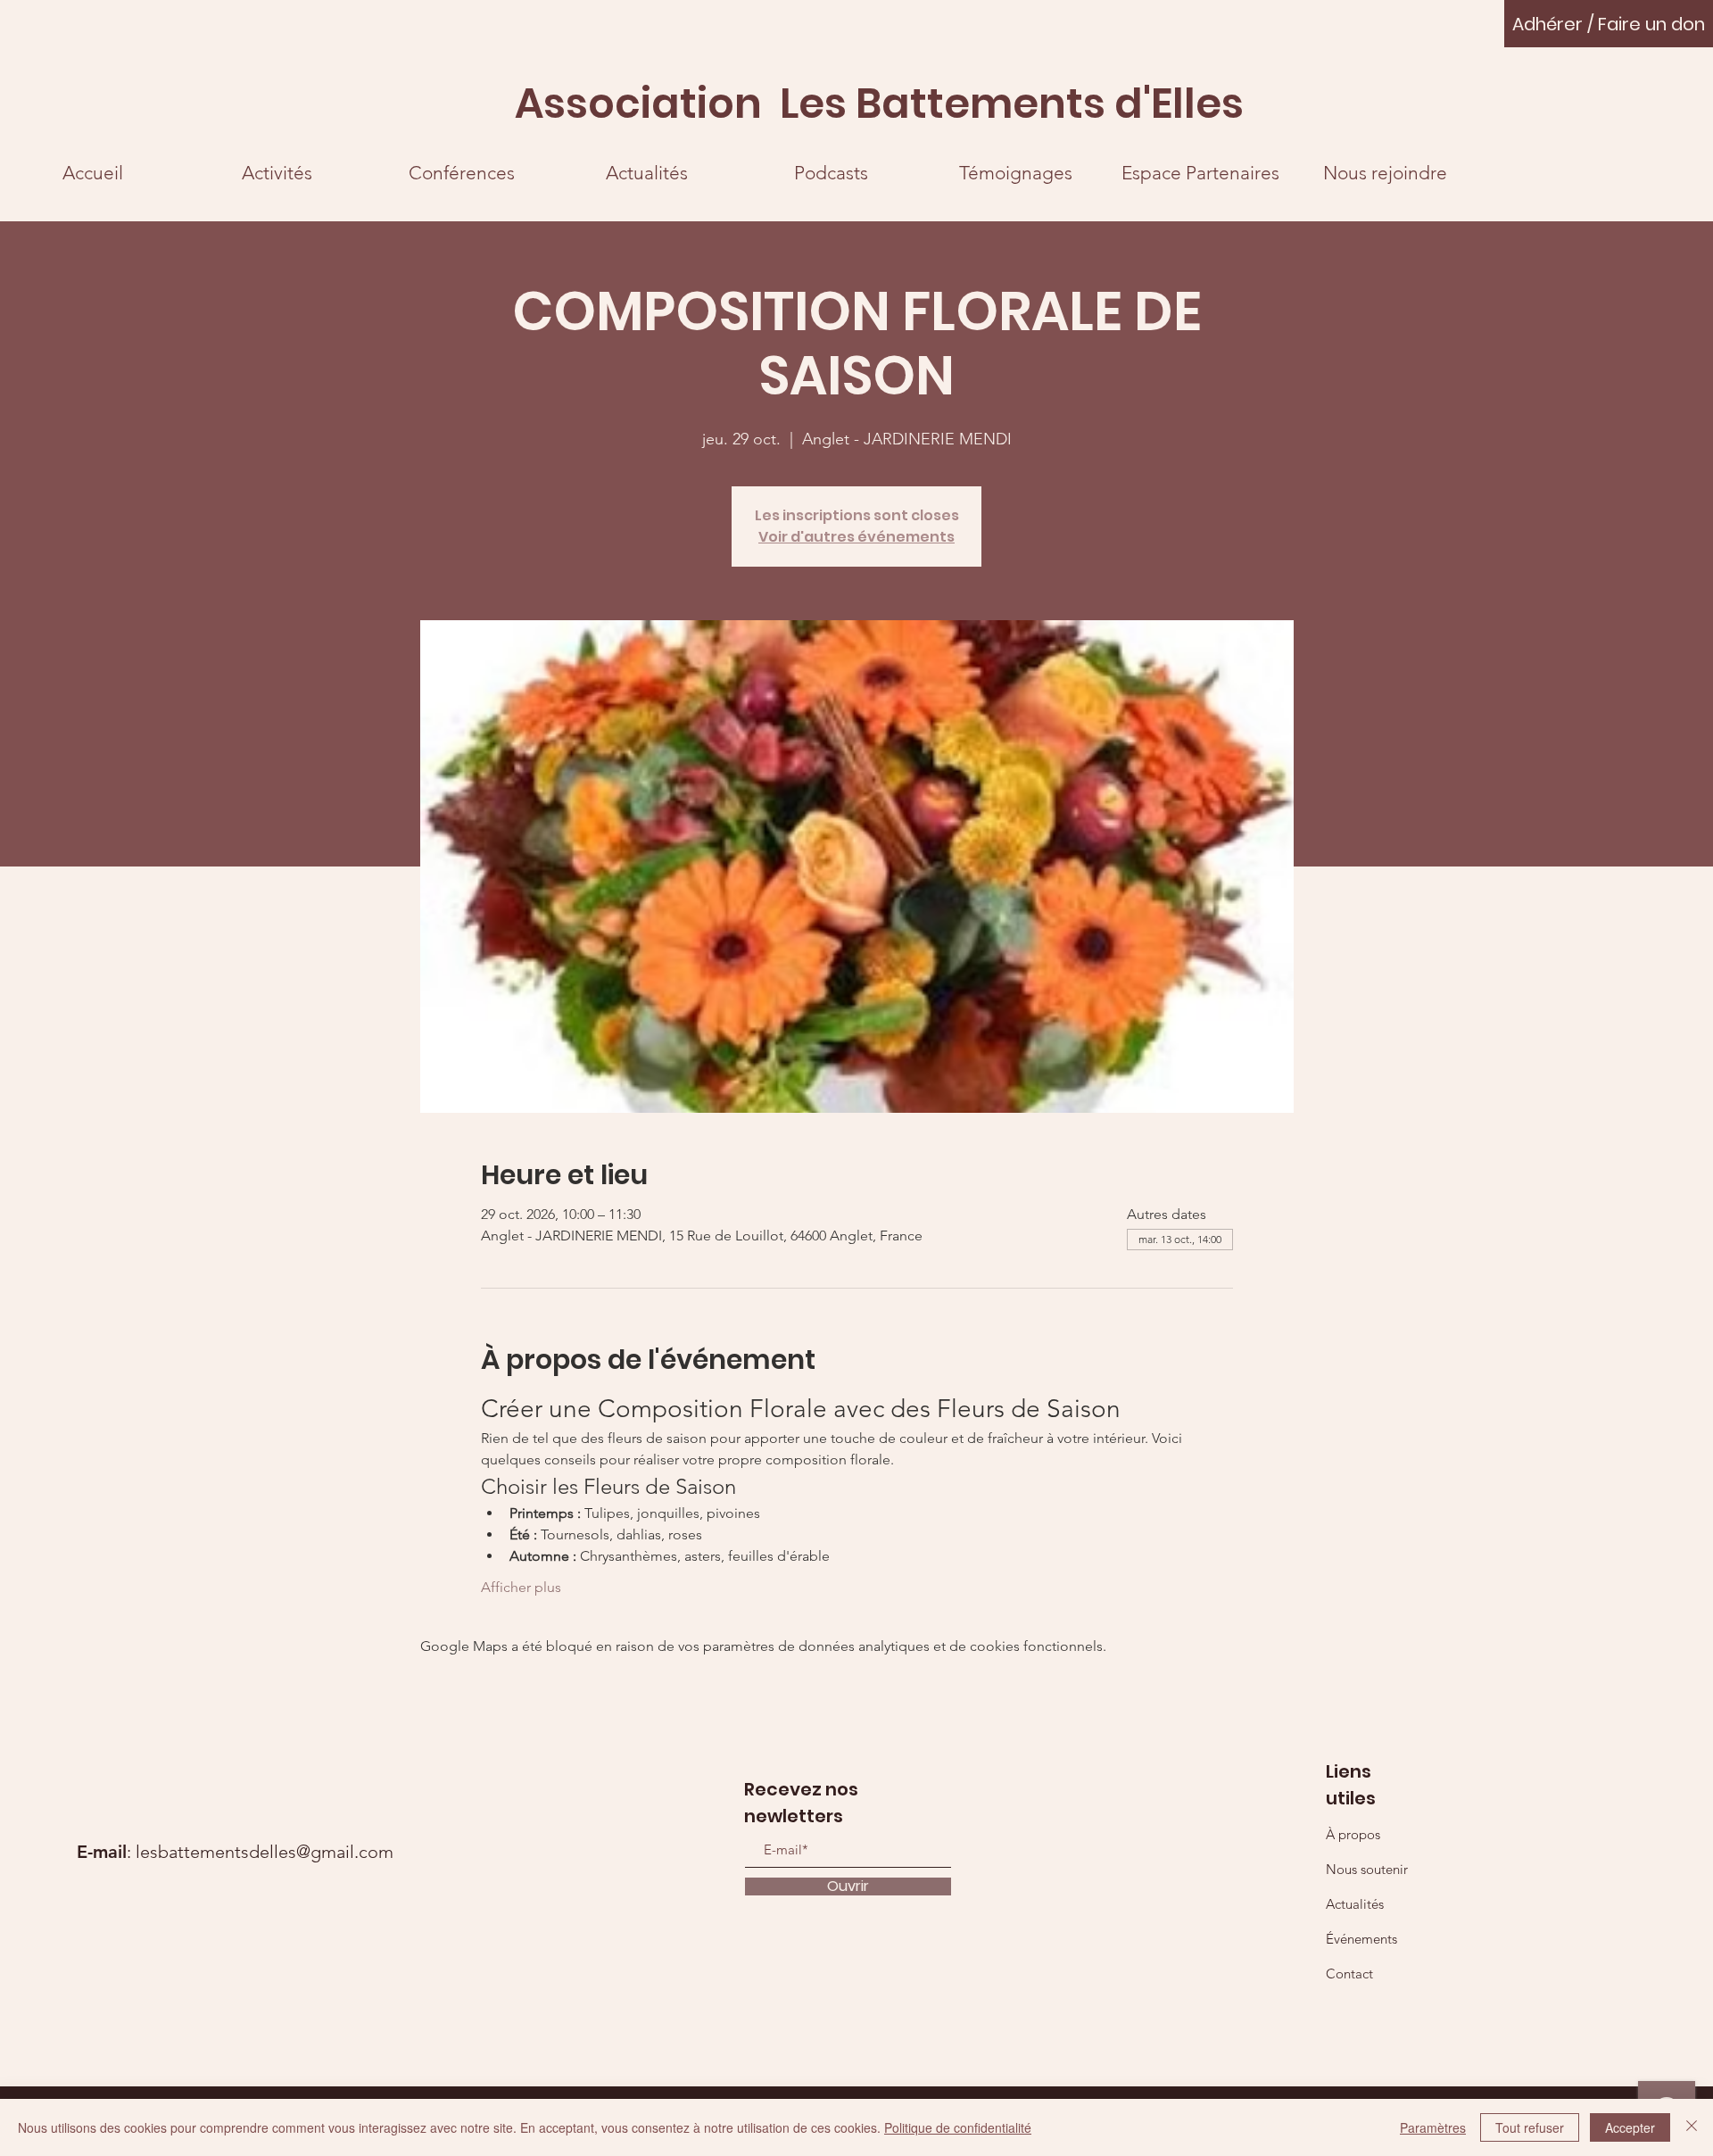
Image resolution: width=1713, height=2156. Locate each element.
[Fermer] (1692, 2127)
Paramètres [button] (1433, 2127)
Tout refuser (1530, 2127)
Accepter (1630, 2127)
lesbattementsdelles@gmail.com (265, 1852)
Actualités (1355, 1904)
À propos (1353, 1834)
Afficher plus (521, 1587)
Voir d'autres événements (856, 537)
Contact (1349, 1974)
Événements (1361, 1939)
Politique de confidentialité (958, 2127)
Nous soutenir (1367, 1869)
